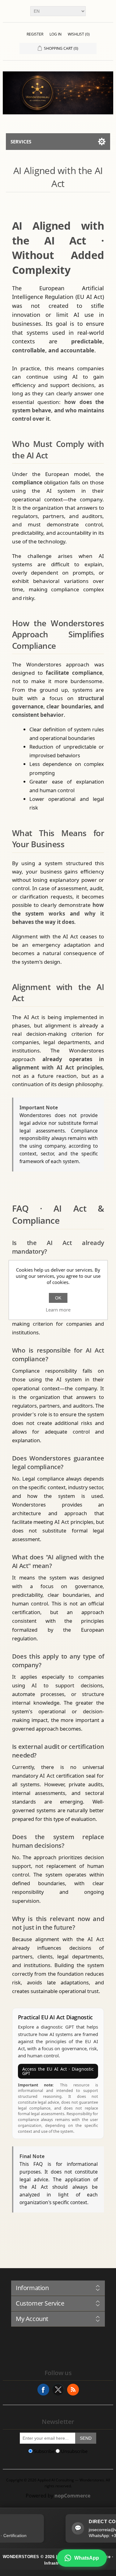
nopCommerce (72, 2496)
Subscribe (44, 2451)
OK (58, 1298)
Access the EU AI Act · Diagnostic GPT (58, 2071)
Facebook (43, 2390)
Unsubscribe (74, 2451)
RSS (73, 2390)
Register (35, 34)
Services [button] (21, 142)
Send (86, 2438)
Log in (56, 34)
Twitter (58, 2390)
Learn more (58, 1310)
